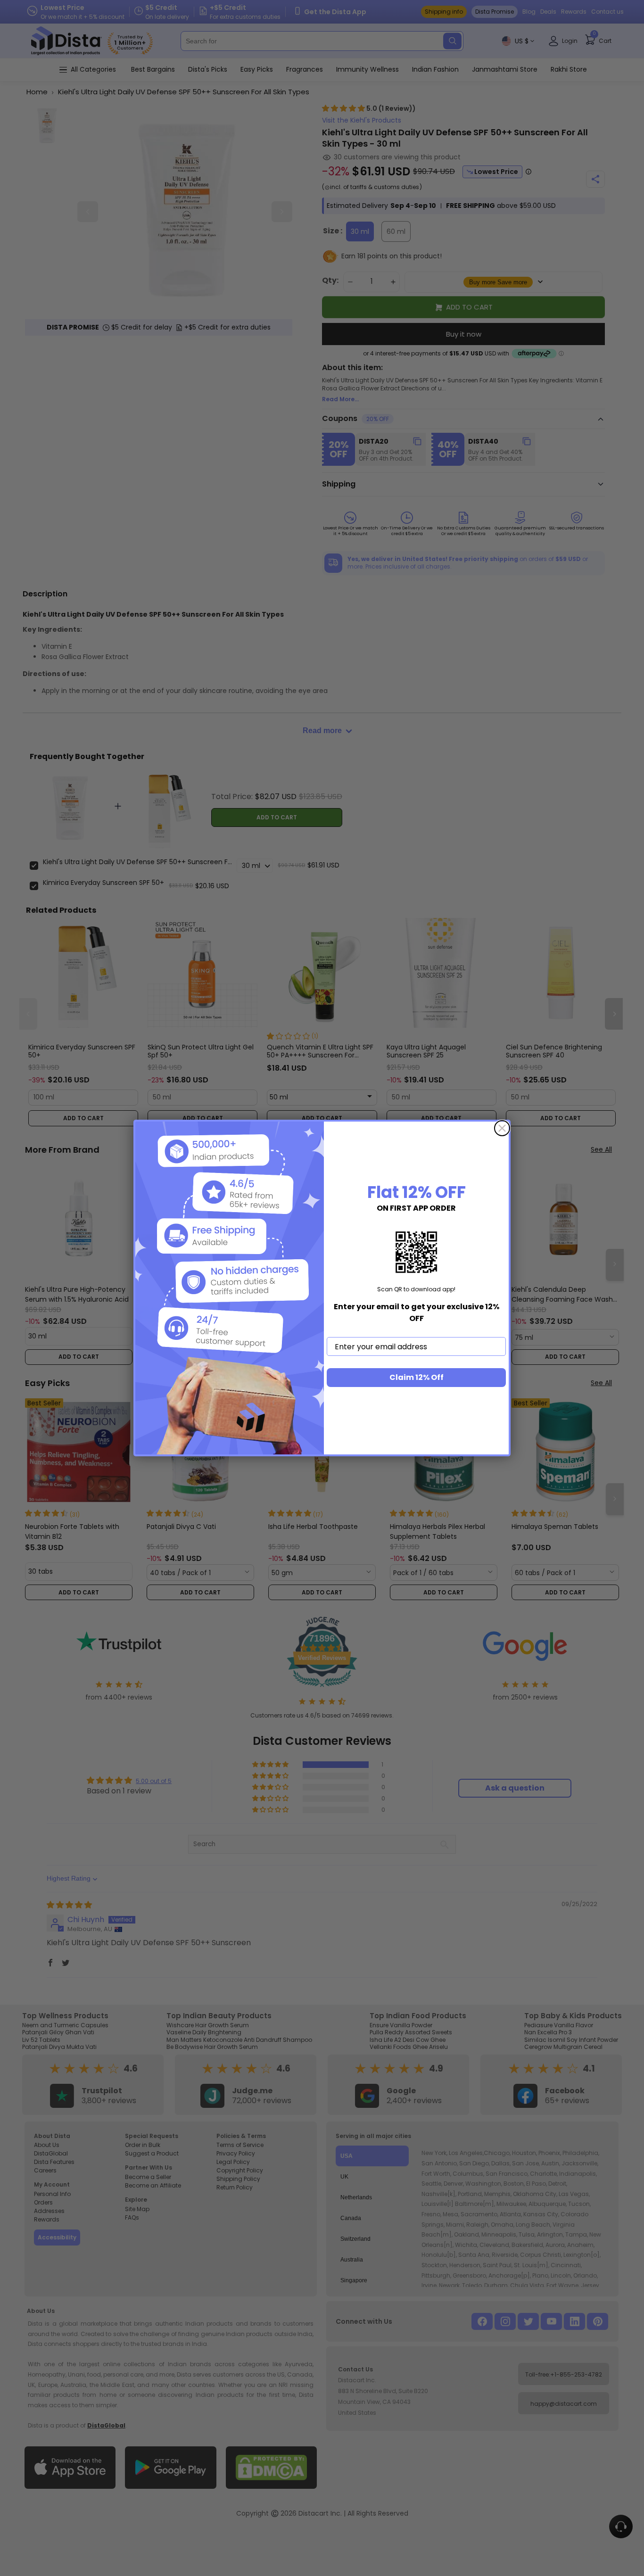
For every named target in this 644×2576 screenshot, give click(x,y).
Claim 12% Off (417, 1377)
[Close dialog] (502, 1128)
